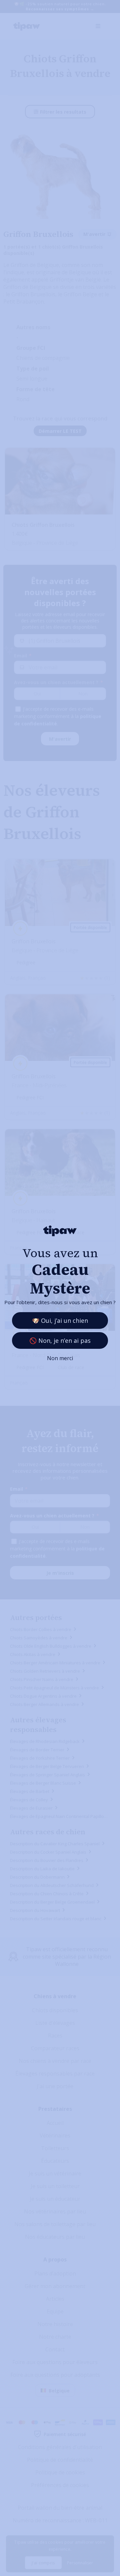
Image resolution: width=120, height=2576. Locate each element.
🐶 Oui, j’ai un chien (60, 1320)
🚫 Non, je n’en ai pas (60, 1340)
